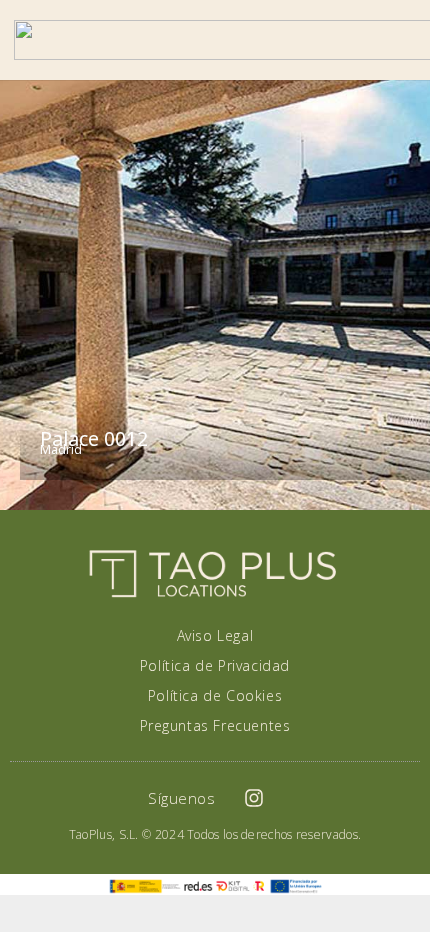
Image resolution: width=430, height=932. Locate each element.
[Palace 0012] (215, 295)
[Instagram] (254, 798)
